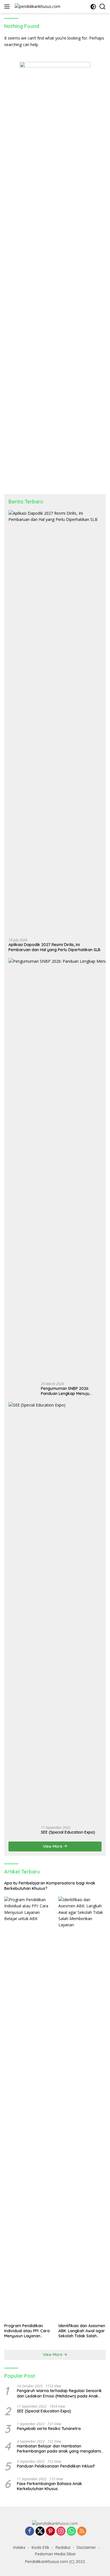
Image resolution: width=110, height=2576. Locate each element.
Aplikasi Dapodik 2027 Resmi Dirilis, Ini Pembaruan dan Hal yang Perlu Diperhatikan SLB (54, 947)
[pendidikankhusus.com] (37, 6)
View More (53, 1846)
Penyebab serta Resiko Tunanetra (49, 2429)
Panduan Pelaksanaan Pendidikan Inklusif (56, 2466)
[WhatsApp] (71, 2532)
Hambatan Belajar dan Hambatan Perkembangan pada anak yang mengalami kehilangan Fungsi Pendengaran (59, 2449)
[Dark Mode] (93, 7)
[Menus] (8, 6)
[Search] (103, 7)
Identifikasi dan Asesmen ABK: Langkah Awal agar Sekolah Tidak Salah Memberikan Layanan (82, 2331)
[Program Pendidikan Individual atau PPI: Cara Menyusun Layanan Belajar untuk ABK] (28, 2108)
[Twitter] (40, 2532)
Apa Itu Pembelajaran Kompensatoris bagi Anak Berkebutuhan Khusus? (50, 1886)
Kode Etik (40, 2547)
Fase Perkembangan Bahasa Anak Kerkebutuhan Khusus (49, 2486)
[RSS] (82, 2532)
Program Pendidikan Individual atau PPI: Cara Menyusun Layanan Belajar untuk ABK (27, 2331)
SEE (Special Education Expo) (68, 1832)
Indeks (19, 2547)
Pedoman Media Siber (56, 2554)
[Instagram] (61, 2532)
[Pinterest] (50, 2532)
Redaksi (63, 2547)
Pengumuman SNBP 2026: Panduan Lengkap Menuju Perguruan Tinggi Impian (65, 1391)
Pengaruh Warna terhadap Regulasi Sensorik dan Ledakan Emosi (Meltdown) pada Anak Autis (59, 2393)
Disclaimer (86, 2547)
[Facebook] (30, 2532)
